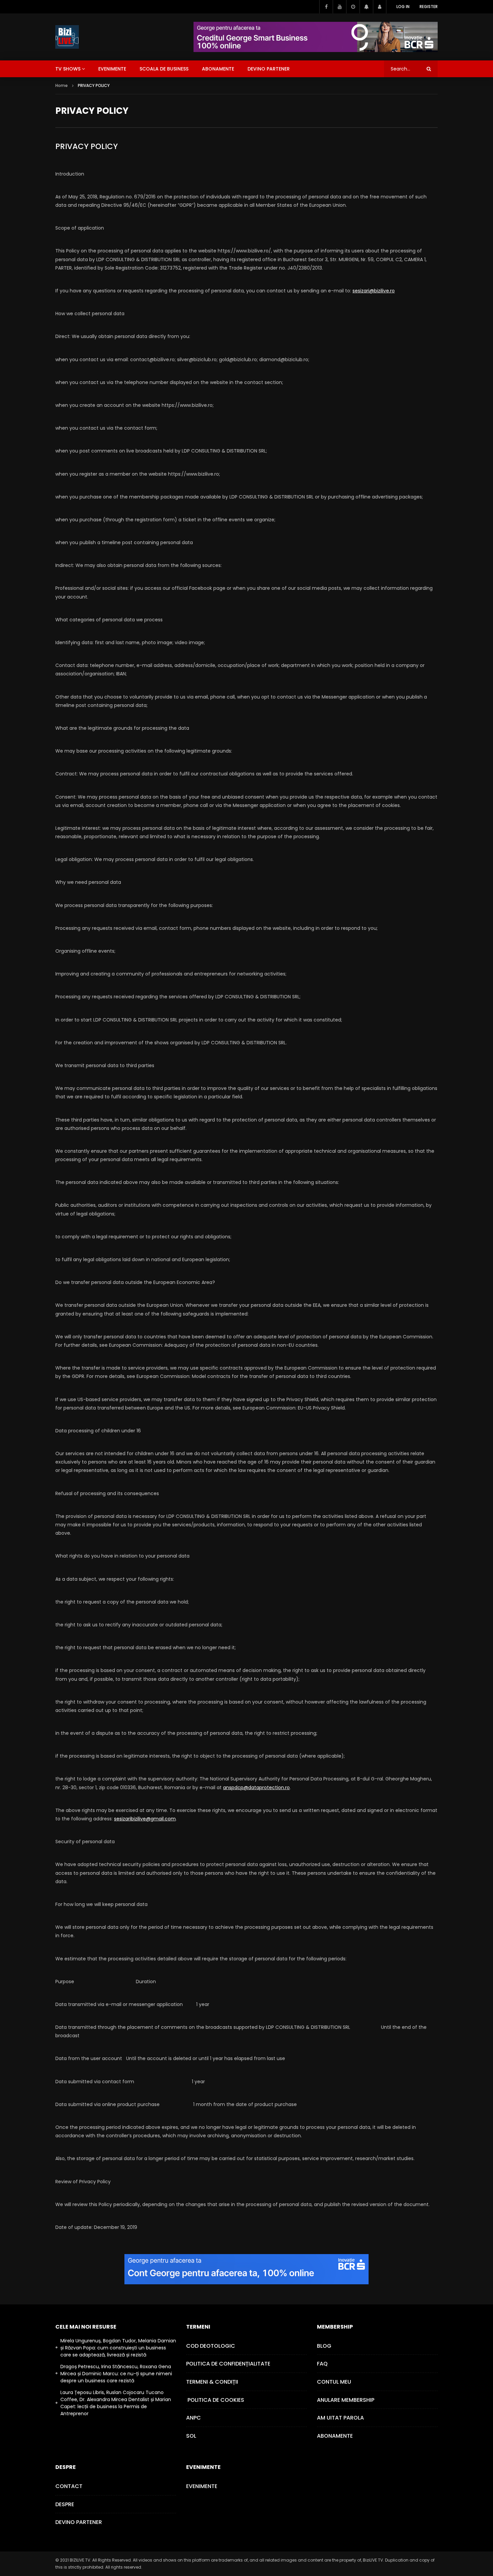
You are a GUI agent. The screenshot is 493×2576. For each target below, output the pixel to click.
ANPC (194, 2418)
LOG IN (403, 7)
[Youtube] (339, 7)
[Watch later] (353, 7)
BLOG (324, 2346)
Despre (65, 2504)
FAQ (322, 2364)
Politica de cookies (215, 2400)
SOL (191, 2436)
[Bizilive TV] (67, 37)
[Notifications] (366, 7)
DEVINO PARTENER (269, 69)
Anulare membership (346, 2400)
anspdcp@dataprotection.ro (256, 1787)
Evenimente (202, 2486)
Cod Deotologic (211, 2346)
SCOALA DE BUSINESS (164, 69)
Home (62, 85)
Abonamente (335, 2436)
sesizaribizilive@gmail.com (145, 1819)
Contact (69, 2486)
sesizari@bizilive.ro (374, 291)
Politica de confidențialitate (228, 2364)
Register (429, 7)
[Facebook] (326, 7)
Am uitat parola (340, 2418)
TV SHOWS (68, 69)
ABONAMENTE (218, 69)
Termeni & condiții (212, 2382)
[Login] (380, 7)
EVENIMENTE (112, 69)
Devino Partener (79, 2522)
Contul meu (334, 2382)
